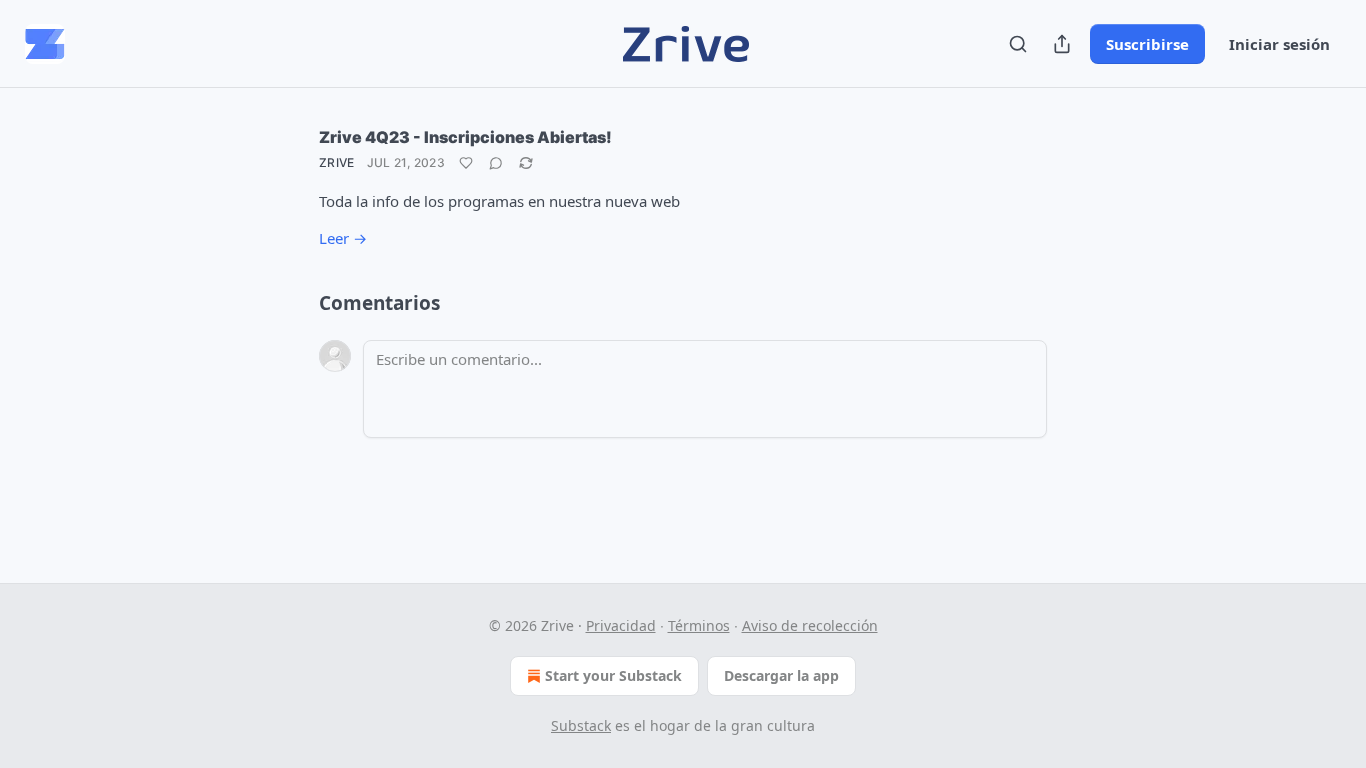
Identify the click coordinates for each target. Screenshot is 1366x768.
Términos (699, 625)
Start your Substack (613, 675)
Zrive (337, 162)
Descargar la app (781, 675)
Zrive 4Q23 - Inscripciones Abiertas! (465, 137)
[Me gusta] (466, 163)
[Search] (1018, 44)
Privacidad (621, 625)
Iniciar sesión (1279, 44)
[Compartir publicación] (1062, 44)
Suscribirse (1147, 44)
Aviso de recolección (810, 625)
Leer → (343, 238)
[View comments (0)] (496, 163)
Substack (581, 725)
